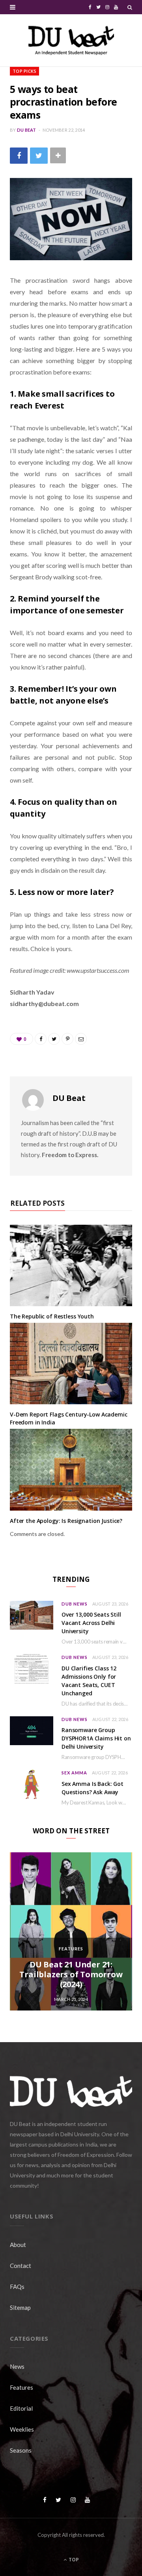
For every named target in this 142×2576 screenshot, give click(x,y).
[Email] (81, 1039)
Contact (21, 2266)
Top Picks (24, 71)
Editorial (21, 2408)
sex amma (74, 1773)
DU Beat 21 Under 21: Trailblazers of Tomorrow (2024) (71, 1974)
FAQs (17, 2287)
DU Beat (27, 130)
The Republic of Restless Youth (52, 1316)
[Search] (130, 7)
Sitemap (20, 2307)
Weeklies (22, 2429)
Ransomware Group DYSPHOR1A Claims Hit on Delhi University (96, 1738)
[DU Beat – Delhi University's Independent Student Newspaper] (71, 40)
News (17, 2366)
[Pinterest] (67, 1039)
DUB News (75, 1604)
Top (73, 2560)
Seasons (21, 2450)
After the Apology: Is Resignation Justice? (66, 1521)
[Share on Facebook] (19, 156)
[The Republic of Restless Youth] (71, 1265)
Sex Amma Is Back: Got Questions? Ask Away (92, 1788)
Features (71, 1949)
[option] (71, 1931)
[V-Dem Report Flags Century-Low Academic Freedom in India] (71, 1364)
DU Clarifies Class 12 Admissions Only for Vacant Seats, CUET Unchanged (89, 1681)
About (18, 2245)
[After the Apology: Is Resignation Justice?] (71, 1470)
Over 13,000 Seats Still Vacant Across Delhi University (91, 1623)
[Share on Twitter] (39, 156)
